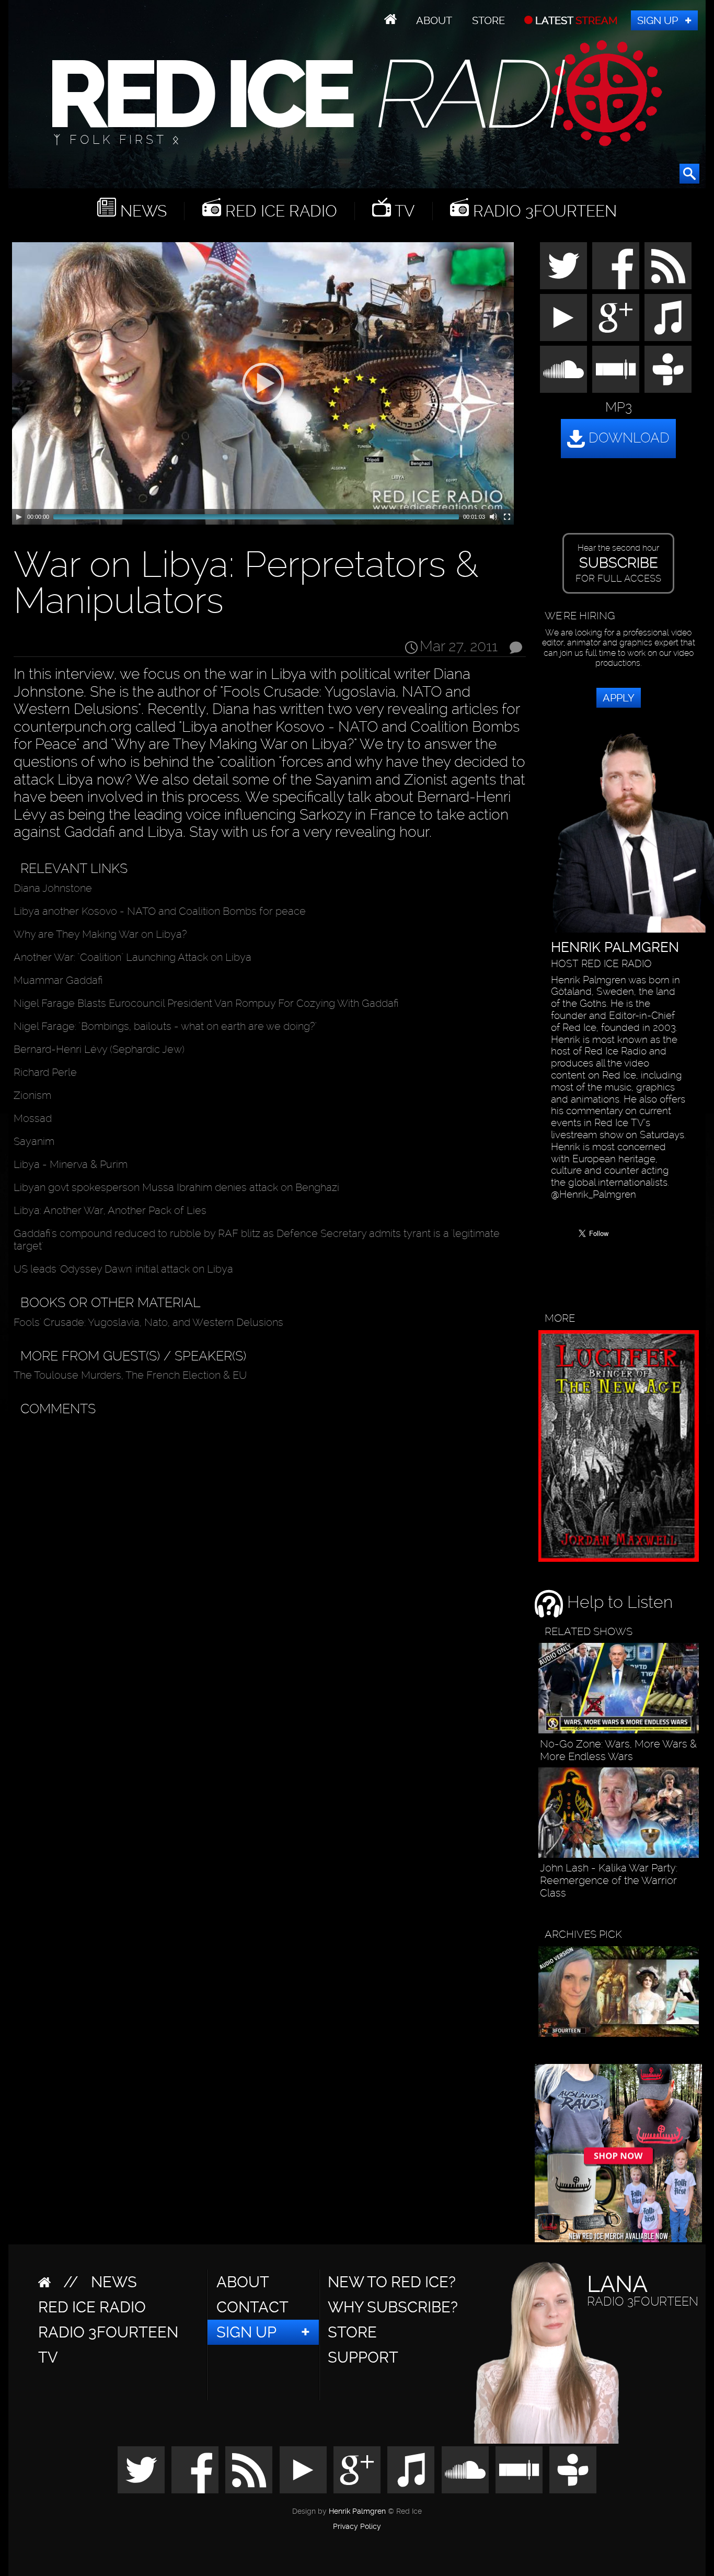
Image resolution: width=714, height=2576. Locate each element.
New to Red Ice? (392, 2282)
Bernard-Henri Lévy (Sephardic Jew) (99, 1049)
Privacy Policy (357, 2527)
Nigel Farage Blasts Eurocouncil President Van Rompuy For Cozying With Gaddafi (206, 1003)
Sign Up (658, 20)
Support (363, 2357)
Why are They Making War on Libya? (100, 934)
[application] (263, 383)
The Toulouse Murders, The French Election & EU (130, 1375)
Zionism (32, 1095)
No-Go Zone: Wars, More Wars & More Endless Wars (618, 1750)
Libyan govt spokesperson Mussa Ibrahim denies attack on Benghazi (176, 1187)
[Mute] (493, 517)
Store (488, 20)
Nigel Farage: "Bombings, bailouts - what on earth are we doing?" (165, 1026)
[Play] (19, 517)
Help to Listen (618, 1602)
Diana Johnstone (53, 888)
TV (403, 211)
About (434, 20)
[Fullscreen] (507, 517)
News (141, 211)
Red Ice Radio (279, 211)
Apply (619, 698)
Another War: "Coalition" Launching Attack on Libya (133, 957)
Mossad (33, 1118)
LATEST (575, 20)
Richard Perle (45, 1072)
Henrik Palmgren (357, 2511)
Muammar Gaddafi (58, 980)
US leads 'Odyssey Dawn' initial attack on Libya (123, 1269)
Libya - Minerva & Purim (71, 1164)
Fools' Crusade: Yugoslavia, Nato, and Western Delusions (148, 1322)
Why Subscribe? (393, 2307)
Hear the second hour (618, 563)
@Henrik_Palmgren (594, 1195)
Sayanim (34, 1141)
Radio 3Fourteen (543, 211)
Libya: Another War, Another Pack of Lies (110, 1210)
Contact (252, 2307)
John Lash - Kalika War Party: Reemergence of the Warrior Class (609, 1880)
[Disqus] (267, 1553)
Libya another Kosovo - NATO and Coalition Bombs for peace (160, 911)
